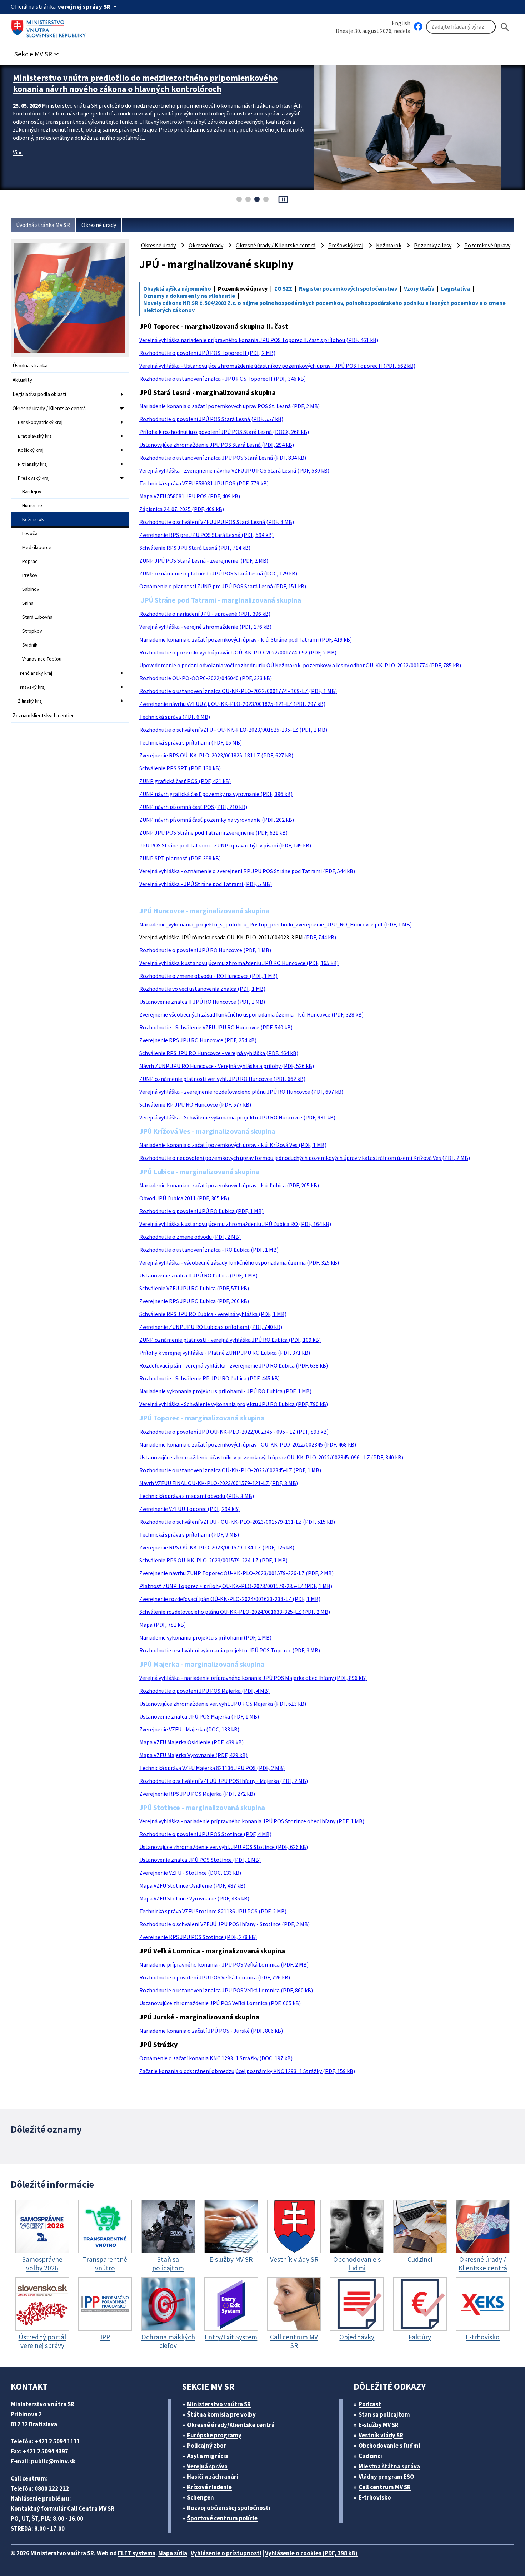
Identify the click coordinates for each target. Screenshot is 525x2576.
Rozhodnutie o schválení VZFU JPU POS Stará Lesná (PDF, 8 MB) (217, 522)
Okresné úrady (99, 225)
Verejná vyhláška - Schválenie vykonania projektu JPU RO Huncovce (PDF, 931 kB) (237, 1117)
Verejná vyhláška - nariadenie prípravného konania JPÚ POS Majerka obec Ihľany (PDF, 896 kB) (253, 1678)
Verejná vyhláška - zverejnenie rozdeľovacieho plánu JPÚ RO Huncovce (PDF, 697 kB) (241, 1092)
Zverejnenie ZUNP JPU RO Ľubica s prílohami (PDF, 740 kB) (211, 1327)
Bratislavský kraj (35, 436)
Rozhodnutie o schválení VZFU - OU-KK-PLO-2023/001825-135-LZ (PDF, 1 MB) (233, 730)
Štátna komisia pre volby (221, 2414)
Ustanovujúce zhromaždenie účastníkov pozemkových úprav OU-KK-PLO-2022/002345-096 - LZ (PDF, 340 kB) (271, 1457)
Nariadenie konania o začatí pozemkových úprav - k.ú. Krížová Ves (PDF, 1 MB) (233, 1145)
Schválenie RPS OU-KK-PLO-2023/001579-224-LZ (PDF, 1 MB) (213, 1560)
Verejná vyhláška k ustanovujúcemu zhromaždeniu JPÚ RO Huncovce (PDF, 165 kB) (239, 963)
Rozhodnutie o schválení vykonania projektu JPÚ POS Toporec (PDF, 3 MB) (230, 1650)
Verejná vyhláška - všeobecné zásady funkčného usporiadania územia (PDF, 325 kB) (239, 1262)
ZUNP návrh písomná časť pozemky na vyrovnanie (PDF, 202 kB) (217, 820)
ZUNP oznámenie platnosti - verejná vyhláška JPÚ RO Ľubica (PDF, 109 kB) (230, 1340)
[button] (37, 52)
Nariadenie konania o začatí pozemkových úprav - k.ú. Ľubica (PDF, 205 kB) (229, 1185)
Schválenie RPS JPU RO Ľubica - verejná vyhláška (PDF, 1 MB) (213, 1314)
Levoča (30, 533)
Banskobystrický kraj (40, 422)
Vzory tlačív (419, 288)
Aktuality (22, 380)
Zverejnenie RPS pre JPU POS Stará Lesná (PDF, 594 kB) (206, 535)
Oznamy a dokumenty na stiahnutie (189, 296)
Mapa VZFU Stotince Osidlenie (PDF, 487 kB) (192, 1885)
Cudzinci (370, 2456)
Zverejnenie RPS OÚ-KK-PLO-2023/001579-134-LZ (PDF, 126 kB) (217, 1547)
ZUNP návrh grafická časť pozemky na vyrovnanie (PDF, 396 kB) (216, 794)
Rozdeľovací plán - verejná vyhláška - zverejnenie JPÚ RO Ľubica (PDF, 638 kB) (234, 1365)
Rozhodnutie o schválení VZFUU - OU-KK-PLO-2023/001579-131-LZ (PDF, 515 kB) (237, 1522)
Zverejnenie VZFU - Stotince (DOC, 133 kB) (190, 1873)
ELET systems (137, 2553)
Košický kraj (31, 450)
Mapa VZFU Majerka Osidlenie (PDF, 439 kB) (191, 1742)
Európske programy (214, 2435)
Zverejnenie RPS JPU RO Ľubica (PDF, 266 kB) (194, 1301)
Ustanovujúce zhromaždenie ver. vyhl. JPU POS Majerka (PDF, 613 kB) (223, 1704)
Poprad (30, 561)
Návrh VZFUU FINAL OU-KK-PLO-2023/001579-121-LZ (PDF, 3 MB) (219, 1483)
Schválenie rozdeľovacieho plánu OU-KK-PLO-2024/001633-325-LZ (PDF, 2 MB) (235, 1612)
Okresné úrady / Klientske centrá (49, 408)
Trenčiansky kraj (35, 673)
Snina (28, 603)
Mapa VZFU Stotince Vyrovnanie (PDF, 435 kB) (194, 1898)
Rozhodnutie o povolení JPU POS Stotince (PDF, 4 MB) (205, 1834)
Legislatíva (456, 288)
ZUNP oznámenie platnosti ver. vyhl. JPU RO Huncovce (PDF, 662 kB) (222, 1079)
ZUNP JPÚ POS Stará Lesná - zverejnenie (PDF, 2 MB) (204, 560)
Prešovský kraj (34, 478)
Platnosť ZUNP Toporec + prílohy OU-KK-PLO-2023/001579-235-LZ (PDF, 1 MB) (236, 1586)
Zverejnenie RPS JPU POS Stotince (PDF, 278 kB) (198, 1937)
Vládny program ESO (386, 2477)
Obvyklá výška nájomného (177, 288)
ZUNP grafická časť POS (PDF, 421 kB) (185, 781)
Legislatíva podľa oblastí (39, 394)
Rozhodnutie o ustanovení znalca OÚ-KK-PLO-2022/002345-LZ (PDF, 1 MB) (230, 1470)
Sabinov (31, 589)
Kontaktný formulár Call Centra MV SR (62, 2508)
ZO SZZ (283, 288)
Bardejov (32, 491)
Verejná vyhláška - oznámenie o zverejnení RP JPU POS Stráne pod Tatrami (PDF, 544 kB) (247, 871)
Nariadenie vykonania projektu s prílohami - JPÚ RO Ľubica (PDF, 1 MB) (225, 1391)
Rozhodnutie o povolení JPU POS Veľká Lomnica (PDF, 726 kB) (215, 1977)
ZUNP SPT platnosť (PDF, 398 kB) (180, 858)
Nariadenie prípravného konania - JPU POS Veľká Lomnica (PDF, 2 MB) (224, 1964)
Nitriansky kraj (33, 464)
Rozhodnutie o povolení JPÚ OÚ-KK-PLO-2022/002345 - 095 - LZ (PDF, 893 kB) (234, 1432)
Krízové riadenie (209, 2487)
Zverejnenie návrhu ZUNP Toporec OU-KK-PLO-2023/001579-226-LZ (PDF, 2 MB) (236, 1573)
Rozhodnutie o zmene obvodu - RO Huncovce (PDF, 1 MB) (208, 976)
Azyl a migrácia (208, 2456)
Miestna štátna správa (389, 2466)
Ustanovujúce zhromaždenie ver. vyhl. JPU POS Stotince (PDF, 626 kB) (224, 1847)
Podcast (370, 2404)
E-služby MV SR (379, 2425)
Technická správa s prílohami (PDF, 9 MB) (189, 1534)
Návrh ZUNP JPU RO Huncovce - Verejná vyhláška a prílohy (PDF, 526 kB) (227, 1066)
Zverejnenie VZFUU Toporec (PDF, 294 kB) (189, 1509)
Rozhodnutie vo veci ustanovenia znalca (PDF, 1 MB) (202, 989)
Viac (18, 152)
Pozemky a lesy (433, 245)
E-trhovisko (375, 2497)
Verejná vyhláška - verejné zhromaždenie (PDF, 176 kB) (205, 627)
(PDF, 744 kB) (238, 937)
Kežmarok (33, 519)
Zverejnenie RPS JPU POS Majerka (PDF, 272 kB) (197, 1794)
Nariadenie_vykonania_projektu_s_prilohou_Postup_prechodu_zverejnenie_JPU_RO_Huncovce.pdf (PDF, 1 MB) (276, 924)
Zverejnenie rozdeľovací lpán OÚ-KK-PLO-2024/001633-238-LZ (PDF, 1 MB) (230, 1599)
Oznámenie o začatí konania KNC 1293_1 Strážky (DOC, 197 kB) (216, 2058)
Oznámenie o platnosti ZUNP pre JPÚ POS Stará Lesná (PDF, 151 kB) (223, 586)
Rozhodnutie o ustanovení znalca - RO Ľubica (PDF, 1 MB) (209, 1250)
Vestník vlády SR (381, 2435)
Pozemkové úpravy (487, 245)
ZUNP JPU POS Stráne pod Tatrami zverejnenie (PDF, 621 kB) (213, 832)
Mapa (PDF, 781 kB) (162, 1625)
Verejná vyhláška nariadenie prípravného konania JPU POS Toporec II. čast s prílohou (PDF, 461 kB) (259, 340)
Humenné (32, 505)
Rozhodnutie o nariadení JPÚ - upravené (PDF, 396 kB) (205, 614)
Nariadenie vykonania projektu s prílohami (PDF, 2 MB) (205, 1637)
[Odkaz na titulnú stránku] (50, 27)
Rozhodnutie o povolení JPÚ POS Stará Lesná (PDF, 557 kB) (211, 419)
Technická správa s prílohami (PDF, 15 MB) (191, 742)
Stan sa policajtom (384, 2414)
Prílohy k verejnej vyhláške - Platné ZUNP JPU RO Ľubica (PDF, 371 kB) (225, 1353)
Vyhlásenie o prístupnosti (226, 2553)
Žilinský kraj (30, 701)
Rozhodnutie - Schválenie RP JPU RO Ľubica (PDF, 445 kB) (209, 1378)
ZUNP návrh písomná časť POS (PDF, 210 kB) (193, 807)
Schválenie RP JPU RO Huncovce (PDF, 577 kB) (195, 1104)
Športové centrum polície (222, 2518)
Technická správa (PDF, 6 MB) (175, 717)
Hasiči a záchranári (213, 2477)
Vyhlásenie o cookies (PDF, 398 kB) (311, 2553)
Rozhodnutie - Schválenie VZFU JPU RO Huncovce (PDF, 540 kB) (216, 1027)
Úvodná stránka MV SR (43, 225)
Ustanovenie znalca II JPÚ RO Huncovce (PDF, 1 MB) (202, 1002)
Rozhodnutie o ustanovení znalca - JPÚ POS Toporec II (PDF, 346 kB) (222, 379)
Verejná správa (207, 2466)
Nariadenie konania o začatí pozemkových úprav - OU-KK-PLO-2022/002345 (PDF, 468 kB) (248, 1444)
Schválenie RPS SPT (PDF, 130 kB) (180, 768)
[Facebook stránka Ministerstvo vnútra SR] (418, 27)
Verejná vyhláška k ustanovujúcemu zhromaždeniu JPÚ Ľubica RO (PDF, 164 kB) (235, 1224)
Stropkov (32, 631)
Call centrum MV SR (385, 2487)
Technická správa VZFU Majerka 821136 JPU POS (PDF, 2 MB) (212, 1768)
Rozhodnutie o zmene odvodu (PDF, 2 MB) (190, 1237)
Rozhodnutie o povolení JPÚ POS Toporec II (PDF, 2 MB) (207, 353)
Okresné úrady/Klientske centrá (231, 2425)
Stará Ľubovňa (37, 617)
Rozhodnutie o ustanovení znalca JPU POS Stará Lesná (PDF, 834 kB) (223, 458)
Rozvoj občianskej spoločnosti (229, 2508)
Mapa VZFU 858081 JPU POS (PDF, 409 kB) (190, 496)
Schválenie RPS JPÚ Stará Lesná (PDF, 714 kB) (195, 548)
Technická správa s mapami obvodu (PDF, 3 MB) (197, 1496)
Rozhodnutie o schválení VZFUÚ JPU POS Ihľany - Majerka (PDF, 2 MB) (224, 1781)
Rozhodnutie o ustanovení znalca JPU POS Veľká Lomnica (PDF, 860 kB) (226, 1990)
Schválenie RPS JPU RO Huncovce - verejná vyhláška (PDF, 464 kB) (219, 1053)
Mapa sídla (173, 2553)
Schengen (201, 2497)
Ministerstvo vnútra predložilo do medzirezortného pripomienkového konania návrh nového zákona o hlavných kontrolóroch (145, 83)
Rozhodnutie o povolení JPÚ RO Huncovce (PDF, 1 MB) (205, 950)
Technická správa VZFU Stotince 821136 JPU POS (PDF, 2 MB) (213, 1911)
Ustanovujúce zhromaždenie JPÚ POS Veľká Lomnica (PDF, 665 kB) (220, 2003)
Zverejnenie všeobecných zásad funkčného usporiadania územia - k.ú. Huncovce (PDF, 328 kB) (251, 1014)
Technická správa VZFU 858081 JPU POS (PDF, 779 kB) (204, 483)
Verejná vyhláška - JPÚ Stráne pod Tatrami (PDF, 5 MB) (206, 884)
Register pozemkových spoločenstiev (348, 288)
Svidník (30, 645)
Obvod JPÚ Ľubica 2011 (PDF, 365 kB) (184, 1198)
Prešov (30, 575)
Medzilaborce (37, 547)
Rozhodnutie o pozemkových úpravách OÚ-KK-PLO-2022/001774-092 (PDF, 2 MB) (238, 652)
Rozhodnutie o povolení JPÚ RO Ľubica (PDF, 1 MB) (201, 1211)
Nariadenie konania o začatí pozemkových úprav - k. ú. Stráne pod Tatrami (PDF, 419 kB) (246, 639)
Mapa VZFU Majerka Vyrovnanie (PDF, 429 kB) (193, 1755)
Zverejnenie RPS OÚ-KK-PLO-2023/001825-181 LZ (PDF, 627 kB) (216, 755)
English (401, 23)
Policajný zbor (207, 2446)
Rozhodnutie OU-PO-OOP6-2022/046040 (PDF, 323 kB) (206, 678)
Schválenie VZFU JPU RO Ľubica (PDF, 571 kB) (194, 1288)
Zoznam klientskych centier (43, 715)
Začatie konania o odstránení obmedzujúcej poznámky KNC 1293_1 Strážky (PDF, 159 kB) (247, 2071)
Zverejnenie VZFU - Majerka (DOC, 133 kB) (189, 1729)
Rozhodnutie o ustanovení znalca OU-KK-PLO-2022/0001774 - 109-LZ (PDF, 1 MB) (238, 691)
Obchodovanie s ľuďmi (389, 2446)
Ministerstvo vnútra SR (219, 2404)
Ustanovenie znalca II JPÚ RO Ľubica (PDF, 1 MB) (198, 1275)
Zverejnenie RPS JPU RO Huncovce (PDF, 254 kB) (198, 1040)
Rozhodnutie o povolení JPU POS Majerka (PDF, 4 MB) (204, 1691)
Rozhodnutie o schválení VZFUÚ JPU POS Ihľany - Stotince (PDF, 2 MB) (224, 1924)
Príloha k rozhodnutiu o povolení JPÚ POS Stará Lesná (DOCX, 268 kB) (224, 432)
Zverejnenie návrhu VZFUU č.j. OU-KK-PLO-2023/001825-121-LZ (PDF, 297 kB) (232, 704)
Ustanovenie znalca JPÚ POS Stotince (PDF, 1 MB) (200, 1860)
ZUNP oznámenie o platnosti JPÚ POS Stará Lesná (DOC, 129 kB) (218, 573)
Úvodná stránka (30, 365)
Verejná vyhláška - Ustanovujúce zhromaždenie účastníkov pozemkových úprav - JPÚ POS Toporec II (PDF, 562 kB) (277, 366)
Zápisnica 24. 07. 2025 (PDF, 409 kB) (182, 509)
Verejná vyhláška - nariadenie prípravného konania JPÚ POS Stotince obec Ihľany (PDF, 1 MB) (252, 1821)
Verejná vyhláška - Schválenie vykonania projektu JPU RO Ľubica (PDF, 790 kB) (234, 1404)
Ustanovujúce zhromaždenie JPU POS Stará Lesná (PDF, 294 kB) (217, 445)
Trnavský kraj (32, 687)
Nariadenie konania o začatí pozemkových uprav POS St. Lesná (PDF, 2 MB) (229, 406)
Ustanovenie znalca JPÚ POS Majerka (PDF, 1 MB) (199, 1716)
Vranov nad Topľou (42, 659)
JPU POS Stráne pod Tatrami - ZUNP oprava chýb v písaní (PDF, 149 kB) (225, 845)
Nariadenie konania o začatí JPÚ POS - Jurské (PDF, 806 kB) (211, 2031)
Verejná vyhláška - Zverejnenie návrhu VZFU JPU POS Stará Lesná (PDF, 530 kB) (234, 470)
